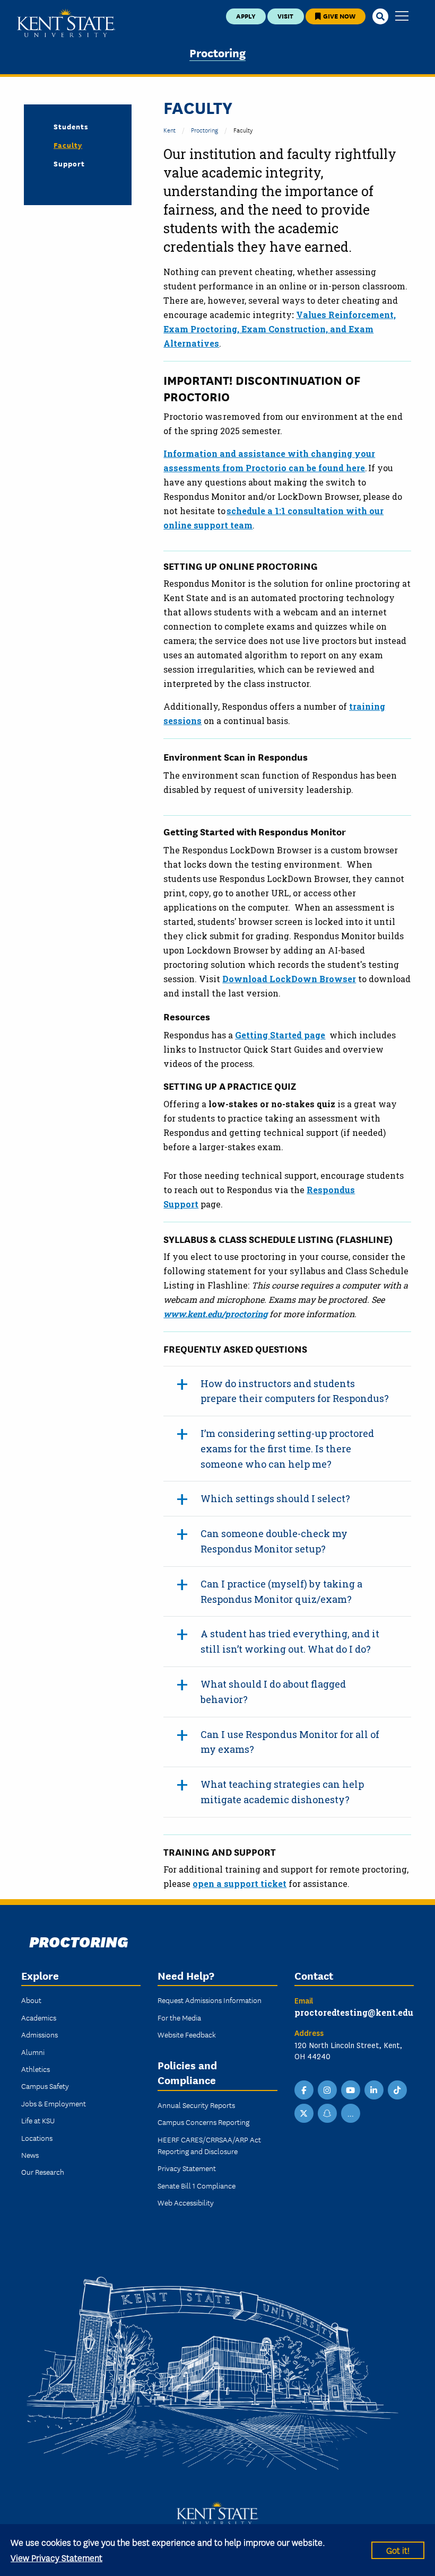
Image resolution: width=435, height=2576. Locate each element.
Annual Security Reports (196, 2105)
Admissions (40, 2034)
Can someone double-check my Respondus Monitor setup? (274, 1541)
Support (69, 163)
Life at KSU (38, 2120)
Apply (246, 16)
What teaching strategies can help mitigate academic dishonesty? (282, 1792)
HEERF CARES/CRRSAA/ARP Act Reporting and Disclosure (209, 2145)
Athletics (36, 2069)
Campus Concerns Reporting (203, 2122)
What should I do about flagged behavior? (273, 1692)
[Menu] (402, 17)
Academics (39, 2017)
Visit (285, 16)
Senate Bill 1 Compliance (197, 2185)
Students (71, 126)
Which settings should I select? (275, 1498)
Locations (37, 2138)
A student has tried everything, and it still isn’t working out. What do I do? (290, 1641)
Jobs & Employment (54, 2103)
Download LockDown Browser (289, 979)
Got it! (398, 2550)
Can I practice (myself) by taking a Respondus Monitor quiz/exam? (281, 1591)
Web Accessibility (186, 2202)
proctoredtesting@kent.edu (354, 2012)
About (31, 2000)
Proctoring (217, 52)
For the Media (179, 2017)
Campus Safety (45, 2086)
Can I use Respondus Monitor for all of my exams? (290, 1742)
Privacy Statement (187, 2168)
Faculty (68, 145)
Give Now (338, 16)
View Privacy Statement (56, 2557)
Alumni (33, 2052)
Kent (169, 130)
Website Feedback (187, 2034)
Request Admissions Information (210, 2000)
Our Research (43, 2172)
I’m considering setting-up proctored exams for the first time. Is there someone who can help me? (287, 1449)
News (30, 2155)
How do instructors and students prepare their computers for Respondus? (295, 1391)
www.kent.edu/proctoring (215, 1314)
